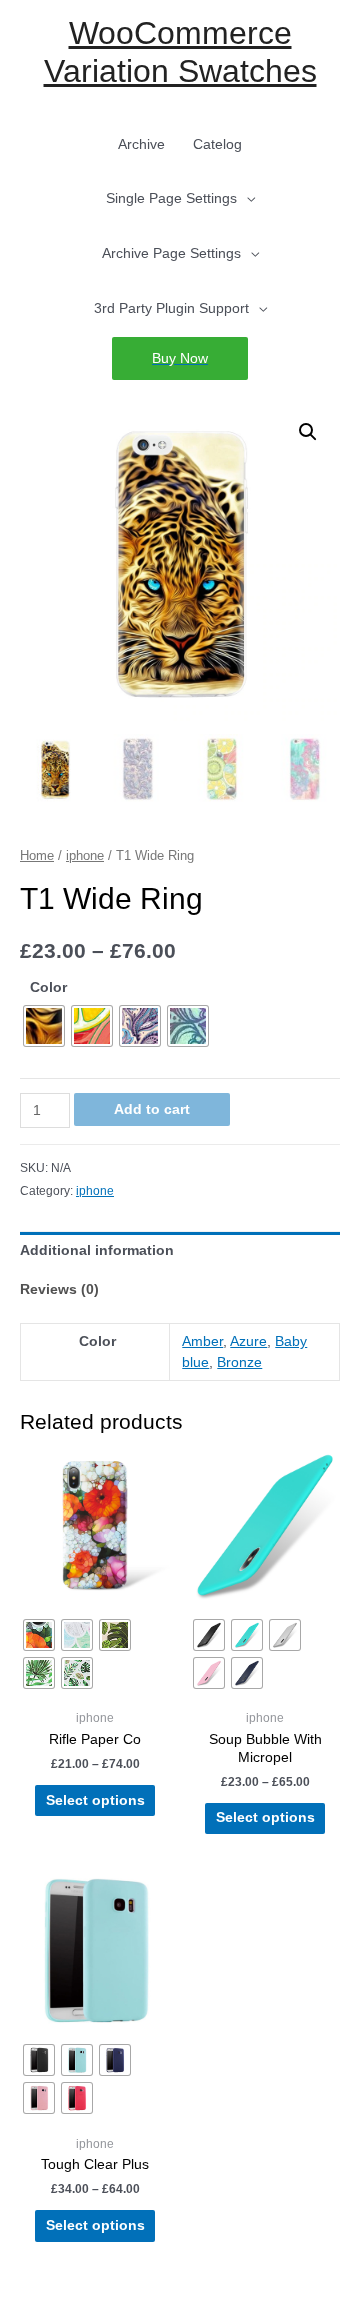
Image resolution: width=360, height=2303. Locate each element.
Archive (141, 144)
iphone (85, 856)
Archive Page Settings (171, 253)
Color (48, 987)
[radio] (44, 1026)
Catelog (217, 144)
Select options (95, 1800)
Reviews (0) (59, 1289)
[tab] (180, 1251)
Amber (202, 1341)
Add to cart (152, 1109)
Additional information (97, 1250)
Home (37, 856)
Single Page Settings (171, 198)
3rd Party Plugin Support (171, 308)
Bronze (239, 1362)
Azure (248, 1341)
